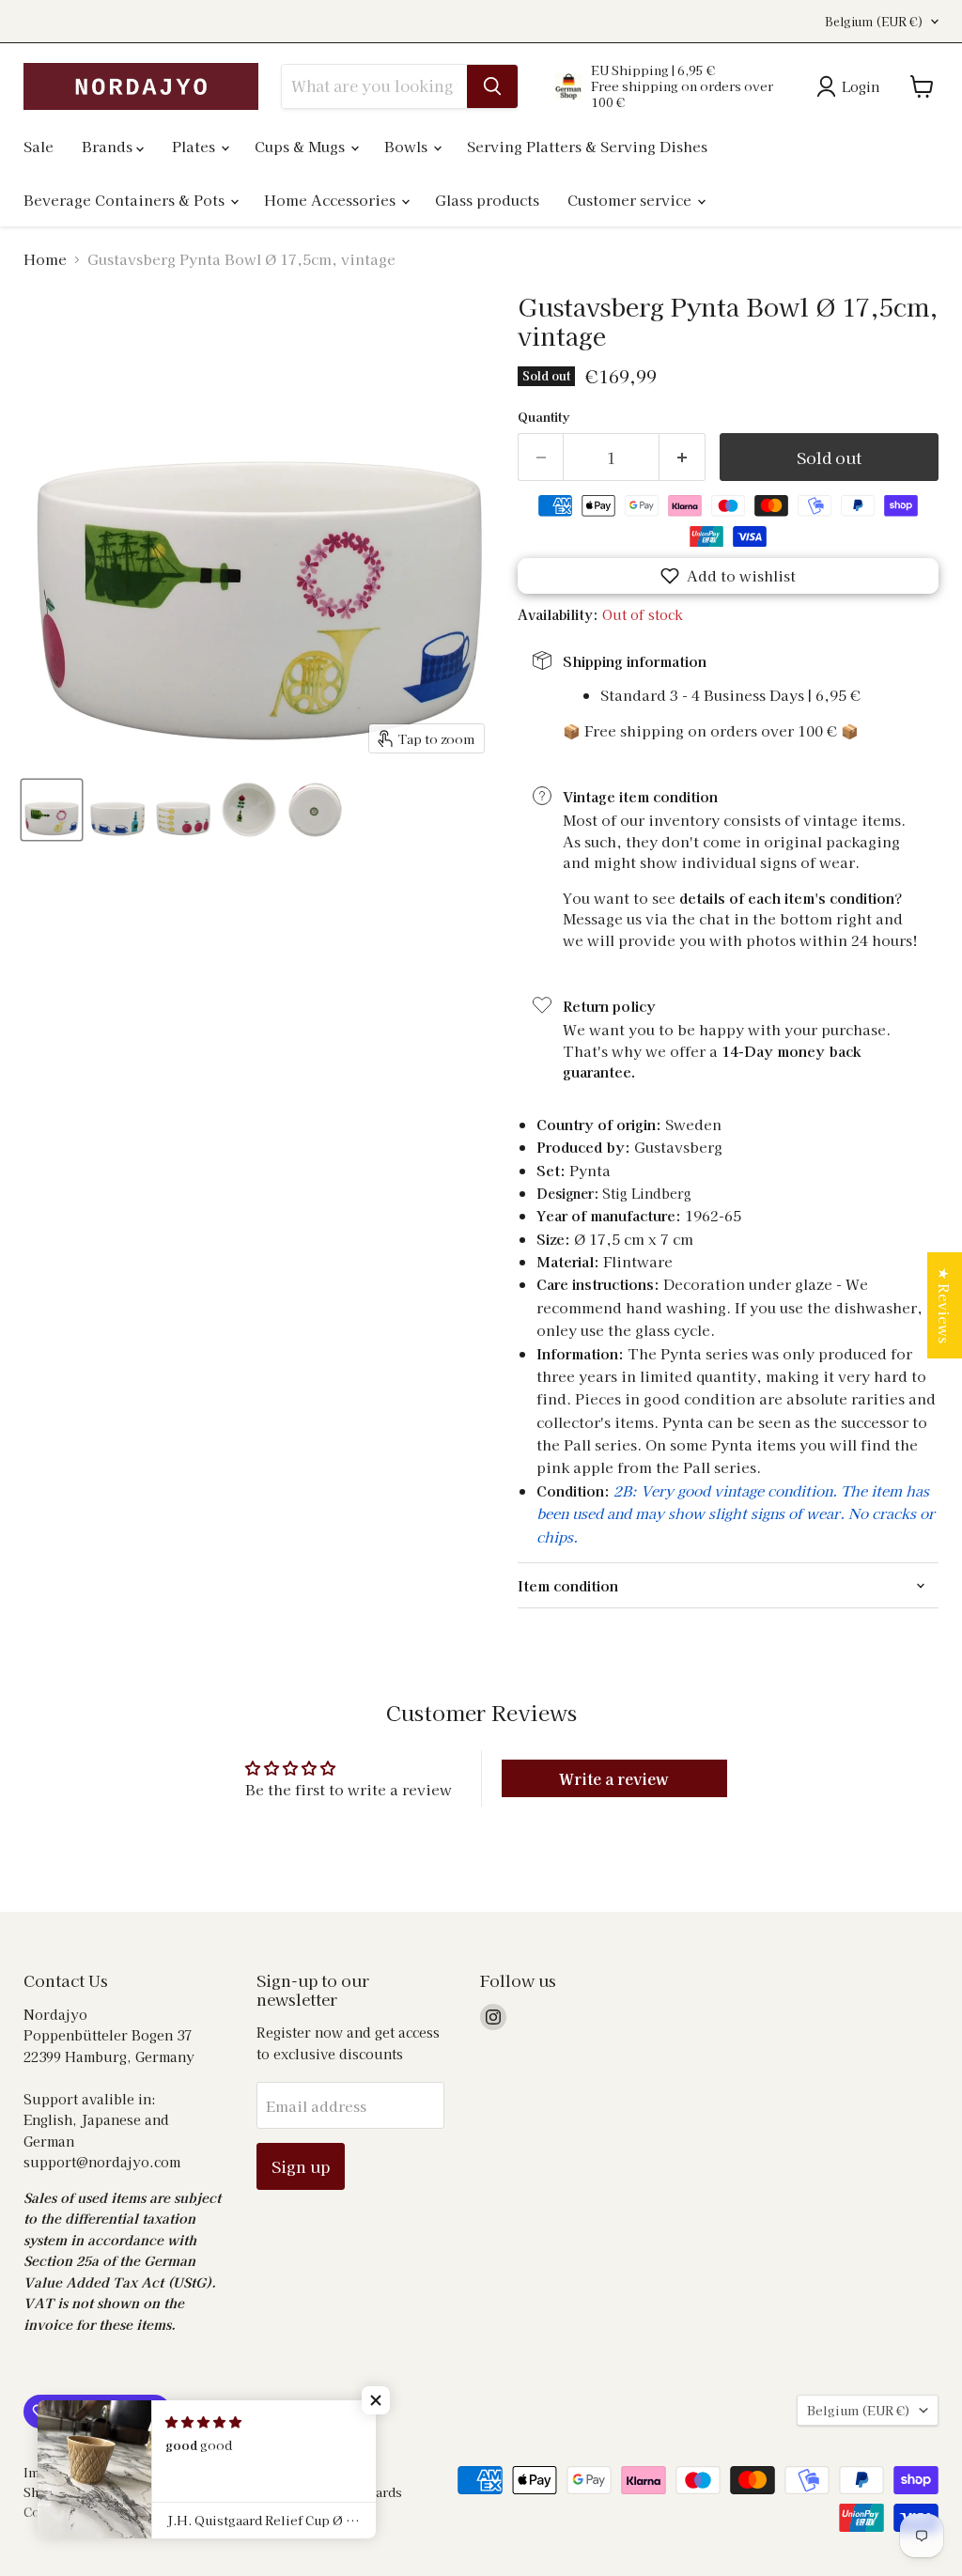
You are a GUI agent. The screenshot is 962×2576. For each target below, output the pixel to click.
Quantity (543, 417)
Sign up (301, 2166)
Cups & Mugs (302, 146)
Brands (109, 146)
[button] (728, 576)
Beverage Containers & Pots (126, 200)
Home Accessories (332, 200)
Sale (39, 146)
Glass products (487, 200)
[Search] (492, 86)
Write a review (614, 1778)
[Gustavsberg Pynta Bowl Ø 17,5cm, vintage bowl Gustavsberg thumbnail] (52, 810)
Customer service (631, 200)
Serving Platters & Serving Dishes (587, 146)
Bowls (408, 146)
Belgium (874, 22)
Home (45, 259)
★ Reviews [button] (945, 1305)
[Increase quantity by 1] (683, 457)
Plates (195, 146)
